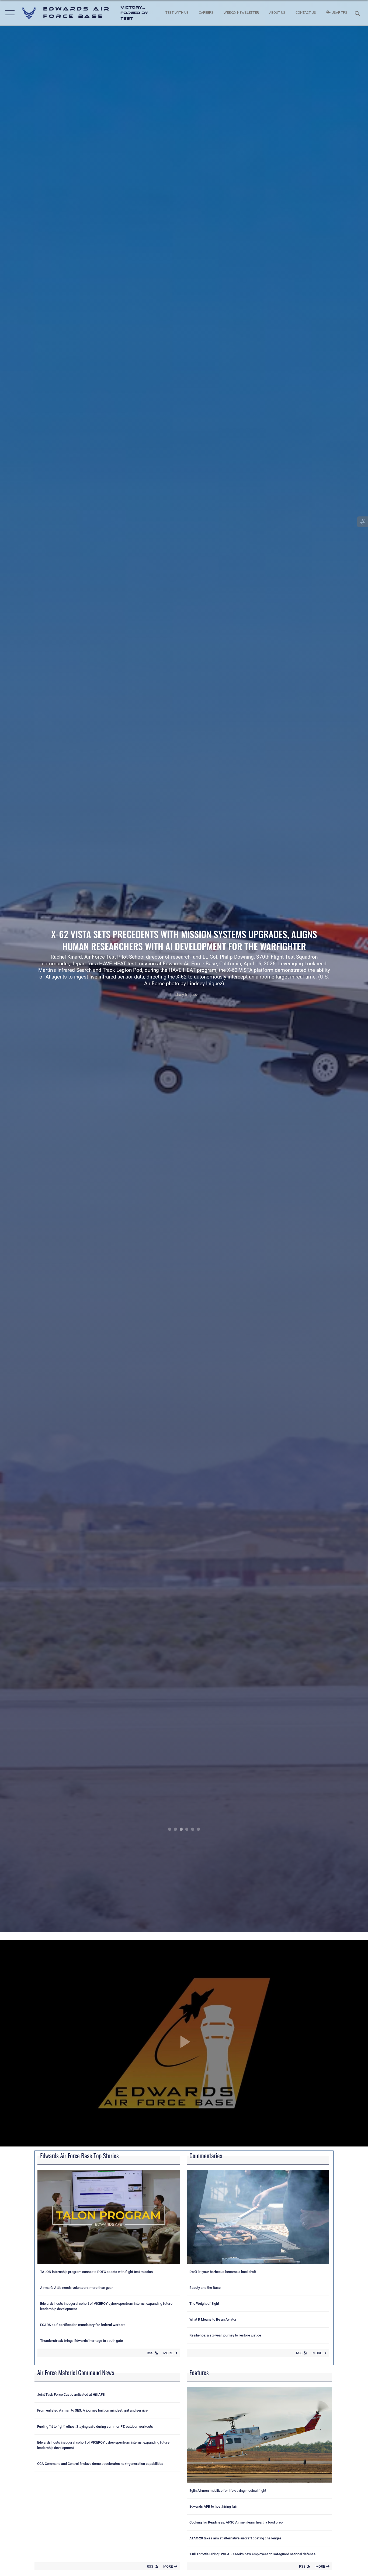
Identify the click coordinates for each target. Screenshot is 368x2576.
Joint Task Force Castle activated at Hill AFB (71, 2394)
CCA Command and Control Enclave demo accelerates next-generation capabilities (100, 2464)
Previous (37, 966)
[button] (9, 13)
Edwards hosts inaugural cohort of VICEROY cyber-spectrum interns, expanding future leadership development (106, 2306)
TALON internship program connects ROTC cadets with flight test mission (96, 2272)
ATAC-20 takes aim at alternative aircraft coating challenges (235, 2538)
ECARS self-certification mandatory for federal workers (83, 2325)
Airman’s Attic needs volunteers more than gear (77, 2288)
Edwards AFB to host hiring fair (213, 2506)
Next (331, 966)
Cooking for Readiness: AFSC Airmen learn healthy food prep (236, 2522)
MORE (168, 2353)
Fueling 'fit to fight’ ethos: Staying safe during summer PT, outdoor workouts (95, 2427)
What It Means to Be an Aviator (213, 2319)
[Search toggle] (358, 13)
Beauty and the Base (205, 2288)
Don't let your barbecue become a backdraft (223, 2272)
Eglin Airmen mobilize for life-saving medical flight (228, 2491)
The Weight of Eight (204, 2304)
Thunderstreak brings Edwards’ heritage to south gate (81, 2341)
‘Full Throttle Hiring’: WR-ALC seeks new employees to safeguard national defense (252, 2554)
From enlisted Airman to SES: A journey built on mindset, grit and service (92, 2410)
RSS (150, 2353)
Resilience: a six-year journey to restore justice (225, 2335)
